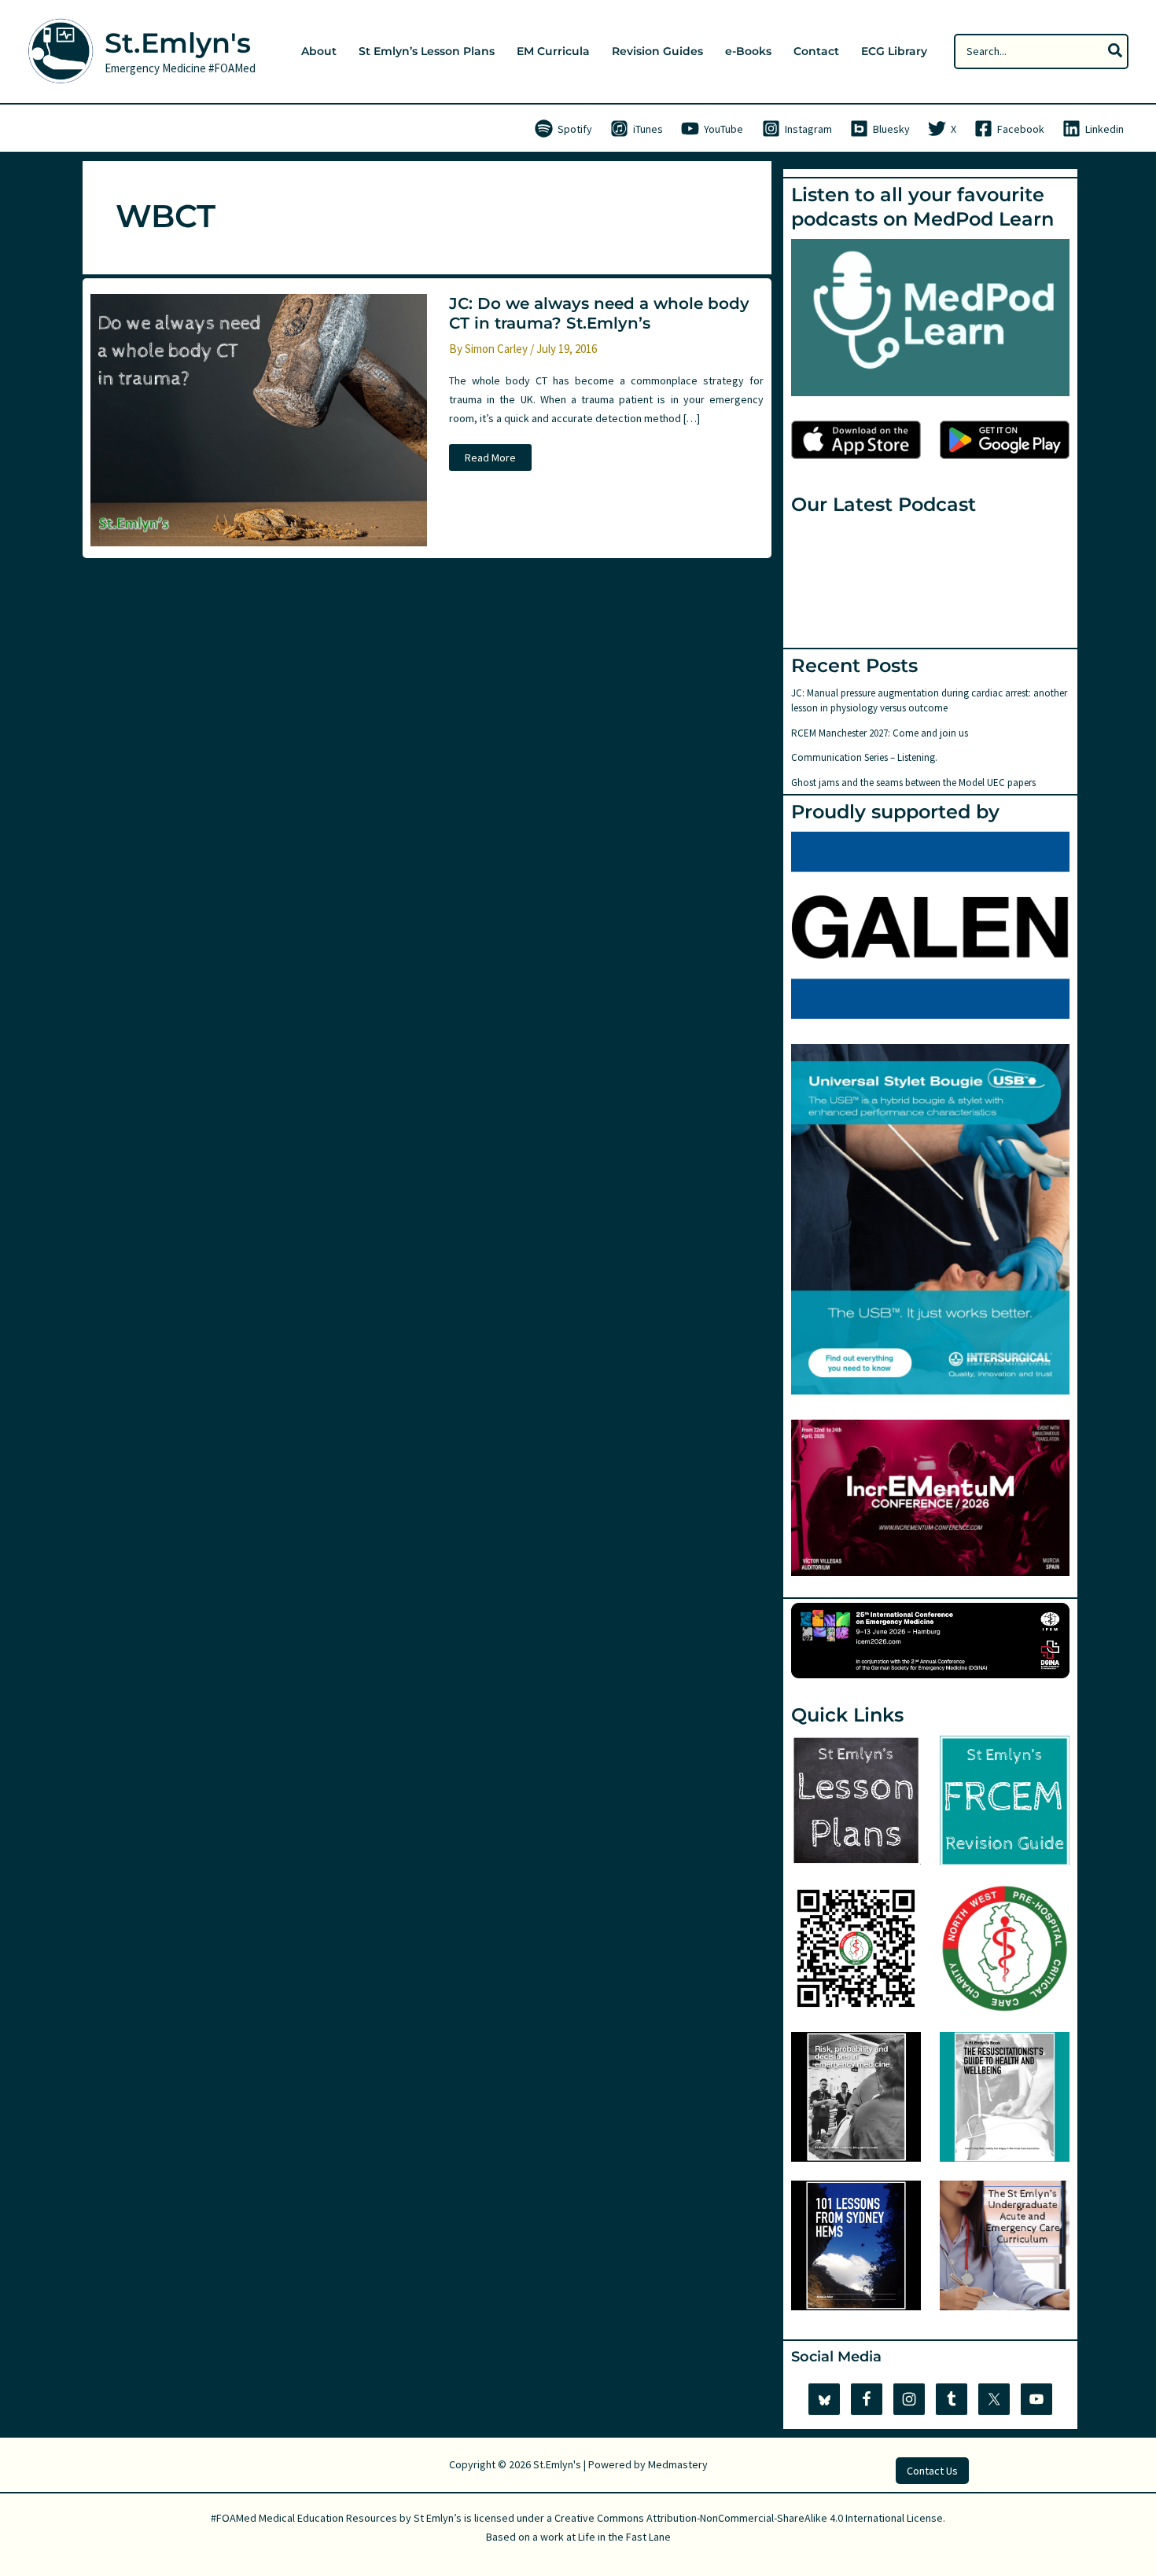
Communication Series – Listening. (864, 757)
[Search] (1116, 51)
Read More (490, 460)
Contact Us (932, 2471)
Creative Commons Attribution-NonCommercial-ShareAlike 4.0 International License (749, 2518)
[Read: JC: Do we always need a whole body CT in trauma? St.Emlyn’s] (259, 419)
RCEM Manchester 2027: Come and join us (880, 733)
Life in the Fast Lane (624, 2537)
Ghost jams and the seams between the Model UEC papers (913, 783)
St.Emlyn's (178, 43)
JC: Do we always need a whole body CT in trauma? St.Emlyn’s (599, 313)
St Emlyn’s (438, 2518)
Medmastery (678, 2464)
